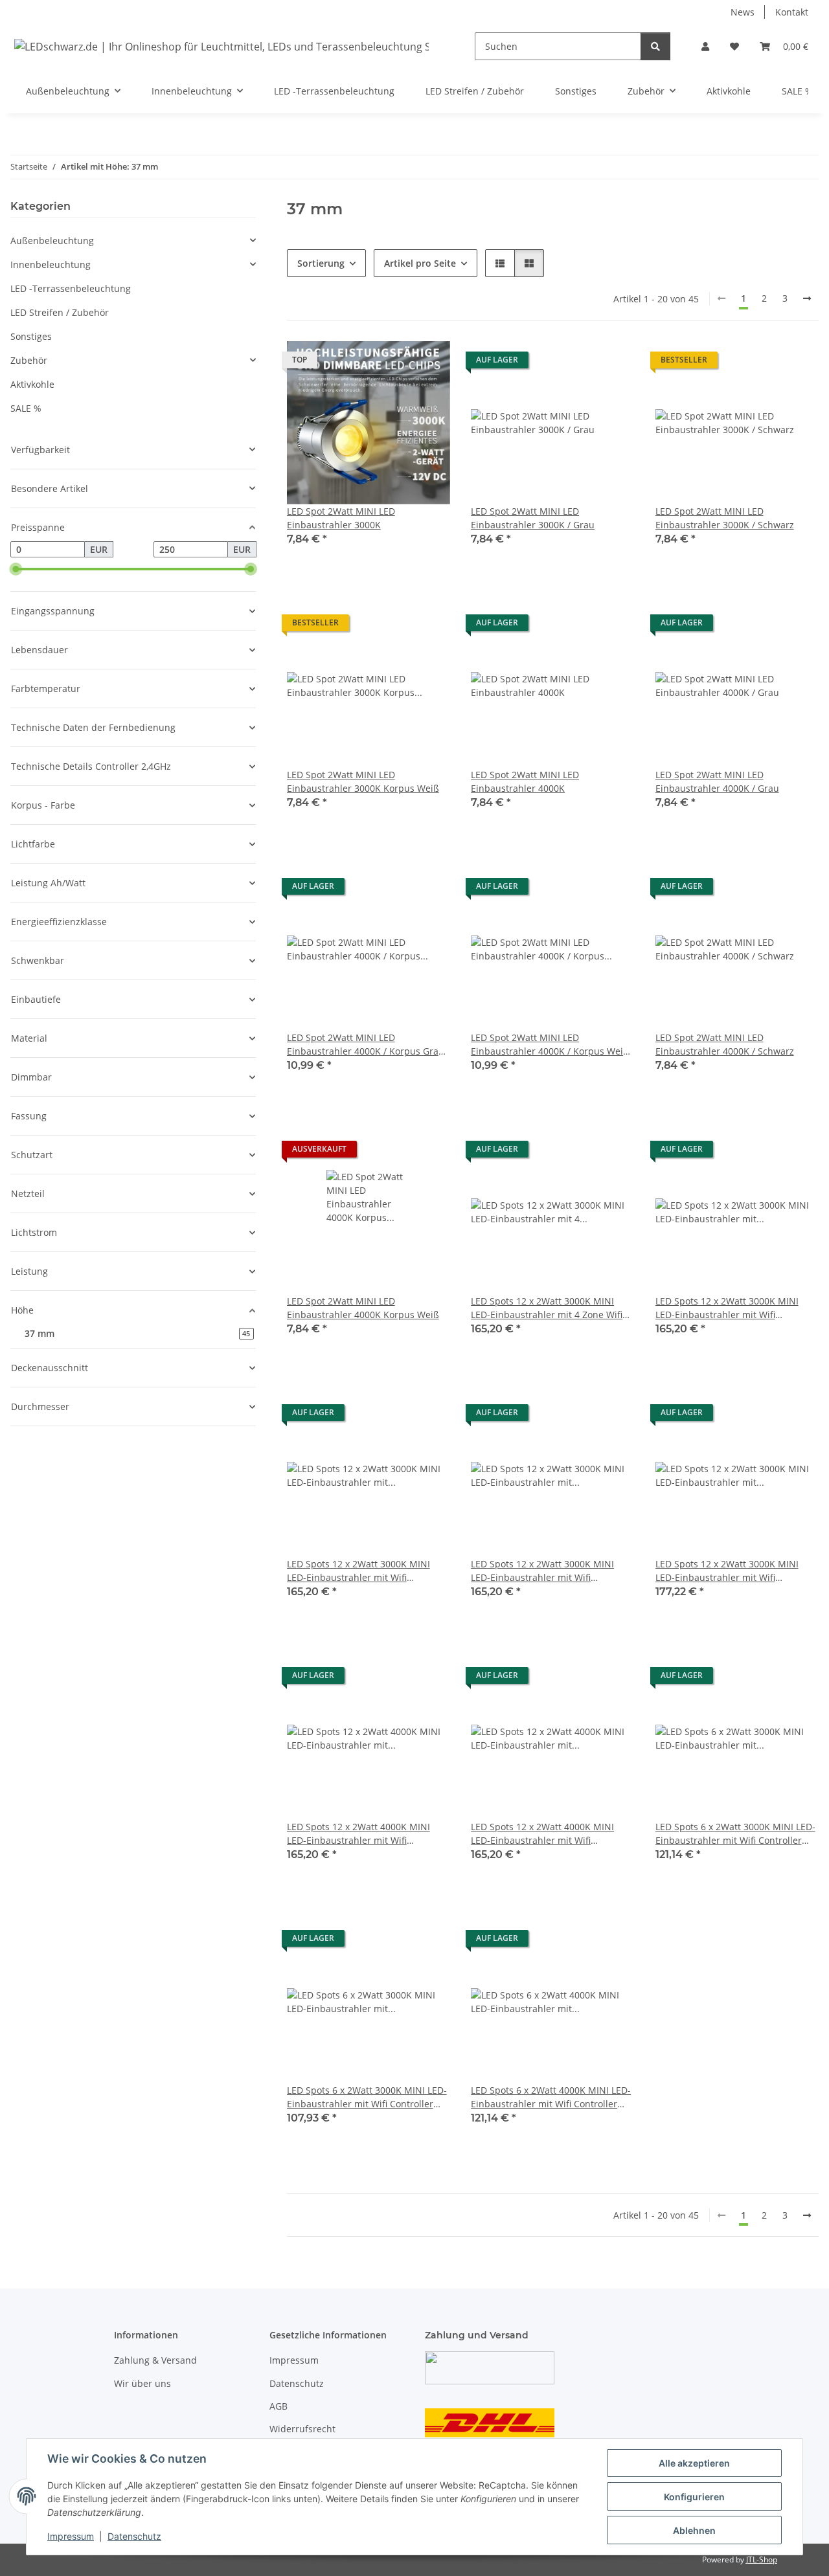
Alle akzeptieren (694, 2463)
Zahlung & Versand (155, 2360)
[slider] (16, 569)
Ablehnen (694, 2530)
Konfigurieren (694, 2497)
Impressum (71, 2536)
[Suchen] (655, 46)
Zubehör (29, 360)
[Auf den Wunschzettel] (428, 363)
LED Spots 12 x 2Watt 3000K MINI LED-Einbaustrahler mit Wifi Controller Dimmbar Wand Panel (727, 1571)
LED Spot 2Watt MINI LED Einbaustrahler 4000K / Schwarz (725, 1044)
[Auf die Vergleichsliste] (394, 363)
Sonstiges (31, 336)
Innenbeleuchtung (51, 264)
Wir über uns (142, 2383)
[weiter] (807, 298)
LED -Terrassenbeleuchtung (71, 288)
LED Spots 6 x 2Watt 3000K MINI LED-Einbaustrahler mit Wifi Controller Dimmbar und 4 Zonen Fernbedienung (367, 2097)
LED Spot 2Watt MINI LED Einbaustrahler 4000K (525, 781)
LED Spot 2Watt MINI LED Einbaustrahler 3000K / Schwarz (725, 518)
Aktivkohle (32, 384)
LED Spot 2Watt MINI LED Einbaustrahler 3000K (341, 518)
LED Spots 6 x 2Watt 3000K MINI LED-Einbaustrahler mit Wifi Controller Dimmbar (735, 1834)
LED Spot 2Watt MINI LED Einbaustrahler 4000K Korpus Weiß (363, 1308)
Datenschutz (134, 2536)
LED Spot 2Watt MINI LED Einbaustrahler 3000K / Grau (533, 518)
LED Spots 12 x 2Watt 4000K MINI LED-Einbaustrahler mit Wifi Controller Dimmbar (358, 1834)
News (743, 12)
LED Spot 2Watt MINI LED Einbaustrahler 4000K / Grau (717, 781)
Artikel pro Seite (420, 263)
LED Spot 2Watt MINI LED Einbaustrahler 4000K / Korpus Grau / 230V (369, 1045)
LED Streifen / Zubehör (60, 312)
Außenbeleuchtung (52, 241)
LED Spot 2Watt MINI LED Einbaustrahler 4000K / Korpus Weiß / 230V (550, 1045)
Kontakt (792, 12)
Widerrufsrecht (302, 2429)
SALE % (26, 408)
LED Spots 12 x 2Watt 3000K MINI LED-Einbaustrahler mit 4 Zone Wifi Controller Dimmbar (547, 1308)
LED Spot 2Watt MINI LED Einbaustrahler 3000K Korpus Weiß (363, 781)
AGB (278, 2406)
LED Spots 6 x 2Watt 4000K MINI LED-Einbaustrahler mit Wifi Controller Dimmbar (551, 2097)
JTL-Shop (762, 2559)
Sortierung (321, 263)
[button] (705, 46)
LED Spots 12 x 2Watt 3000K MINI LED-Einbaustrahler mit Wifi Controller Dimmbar (727, 1308)
